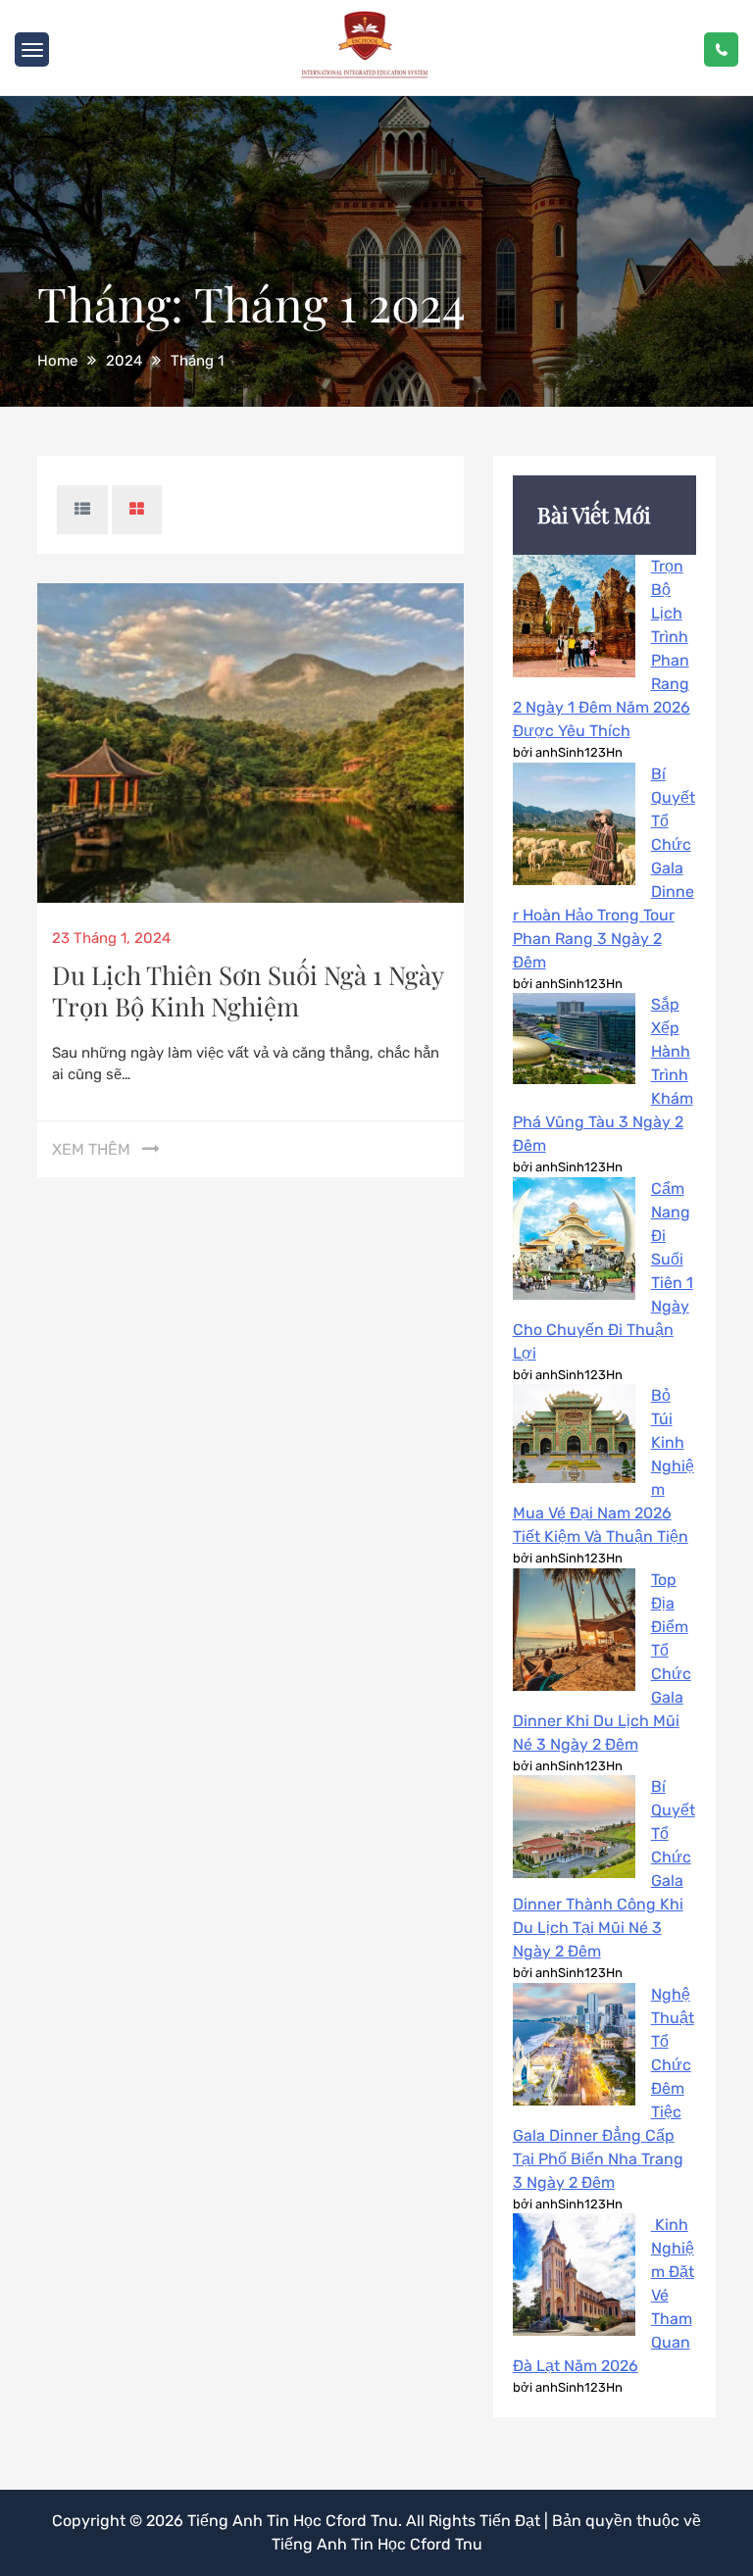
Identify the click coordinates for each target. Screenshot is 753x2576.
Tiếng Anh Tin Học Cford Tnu (293, 2521)
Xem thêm (91, 1149)
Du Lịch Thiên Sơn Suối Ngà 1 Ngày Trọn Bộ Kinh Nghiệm (248, 991)
